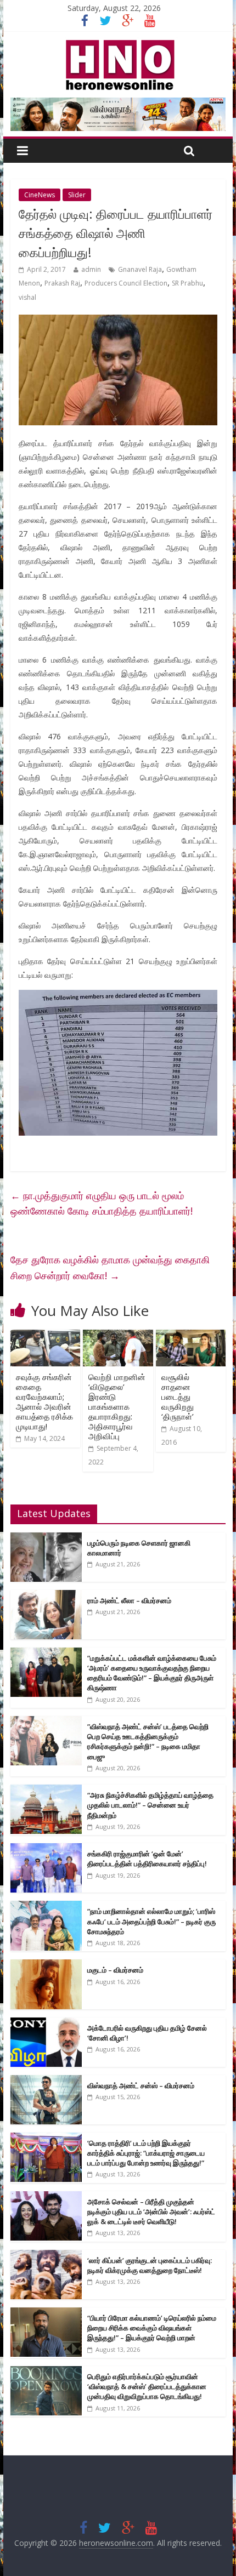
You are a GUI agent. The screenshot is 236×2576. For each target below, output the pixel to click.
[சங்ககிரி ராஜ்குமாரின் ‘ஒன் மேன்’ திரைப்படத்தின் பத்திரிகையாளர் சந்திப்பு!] (46, 1849)
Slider (77, 195)
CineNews (40, 195)
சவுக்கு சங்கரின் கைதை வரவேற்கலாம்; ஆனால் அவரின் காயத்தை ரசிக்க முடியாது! (44, 1401)
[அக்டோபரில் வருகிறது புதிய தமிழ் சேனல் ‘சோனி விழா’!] (46, 2023)
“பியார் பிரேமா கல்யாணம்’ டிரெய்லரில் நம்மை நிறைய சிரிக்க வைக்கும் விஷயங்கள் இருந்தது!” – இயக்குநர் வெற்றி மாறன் (152, 2328)
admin (91, 269)
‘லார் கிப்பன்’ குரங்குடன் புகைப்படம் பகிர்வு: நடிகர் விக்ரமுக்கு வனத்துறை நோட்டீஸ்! (150, 2265)
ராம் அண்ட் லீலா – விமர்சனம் (129, 1600)
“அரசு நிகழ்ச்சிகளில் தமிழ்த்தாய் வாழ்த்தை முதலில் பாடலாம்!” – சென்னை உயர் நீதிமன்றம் (150, 1805)
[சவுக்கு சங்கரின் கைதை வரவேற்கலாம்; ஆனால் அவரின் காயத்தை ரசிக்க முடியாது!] (45, 1336)
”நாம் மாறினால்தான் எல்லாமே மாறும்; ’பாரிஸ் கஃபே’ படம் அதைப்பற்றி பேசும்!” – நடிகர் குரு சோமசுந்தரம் (151, 1921)
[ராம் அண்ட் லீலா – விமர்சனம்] (46, 1596)
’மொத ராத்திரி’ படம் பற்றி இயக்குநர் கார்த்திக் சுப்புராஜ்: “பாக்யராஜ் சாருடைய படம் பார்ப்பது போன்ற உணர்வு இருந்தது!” (146, 2153)
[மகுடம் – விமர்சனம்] (46, 1965)
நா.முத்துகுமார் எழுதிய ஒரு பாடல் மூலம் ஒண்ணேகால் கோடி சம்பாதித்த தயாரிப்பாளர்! (102, 1203)
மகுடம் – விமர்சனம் (115, 1970)
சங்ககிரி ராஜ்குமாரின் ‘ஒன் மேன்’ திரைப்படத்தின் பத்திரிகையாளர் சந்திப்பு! (147, 1859)
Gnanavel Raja (140, 269)
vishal (27, 297)
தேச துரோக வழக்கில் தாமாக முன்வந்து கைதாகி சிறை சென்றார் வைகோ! (110, 1267)
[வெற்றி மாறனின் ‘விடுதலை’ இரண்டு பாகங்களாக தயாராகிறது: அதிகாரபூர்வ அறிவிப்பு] (118, 1336)
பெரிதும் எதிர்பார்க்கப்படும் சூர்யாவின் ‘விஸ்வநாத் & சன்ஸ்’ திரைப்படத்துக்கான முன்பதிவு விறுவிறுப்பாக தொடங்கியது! (147, 2386)
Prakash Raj (62, 283)
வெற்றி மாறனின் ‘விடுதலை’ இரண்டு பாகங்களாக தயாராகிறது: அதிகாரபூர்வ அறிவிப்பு (117, 1406)
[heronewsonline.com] (118, 43)
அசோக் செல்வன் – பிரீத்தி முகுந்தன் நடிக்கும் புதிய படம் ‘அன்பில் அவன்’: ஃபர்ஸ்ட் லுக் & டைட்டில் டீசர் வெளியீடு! (151, 2212)
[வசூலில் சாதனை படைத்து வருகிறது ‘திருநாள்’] (191, 1336)
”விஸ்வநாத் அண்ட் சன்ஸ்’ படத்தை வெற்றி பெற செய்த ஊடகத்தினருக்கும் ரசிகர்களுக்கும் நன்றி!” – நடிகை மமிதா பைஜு (148, 1742)
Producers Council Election (126, 283)
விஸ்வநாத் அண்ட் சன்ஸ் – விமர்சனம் (141, 2085)
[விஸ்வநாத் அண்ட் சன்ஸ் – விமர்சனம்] (46, 2081)
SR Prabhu (187, 283)
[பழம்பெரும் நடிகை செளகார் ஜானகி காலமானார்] (46, 1538)
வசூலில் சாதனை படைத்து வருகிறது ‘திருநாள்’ (178, 1397)
